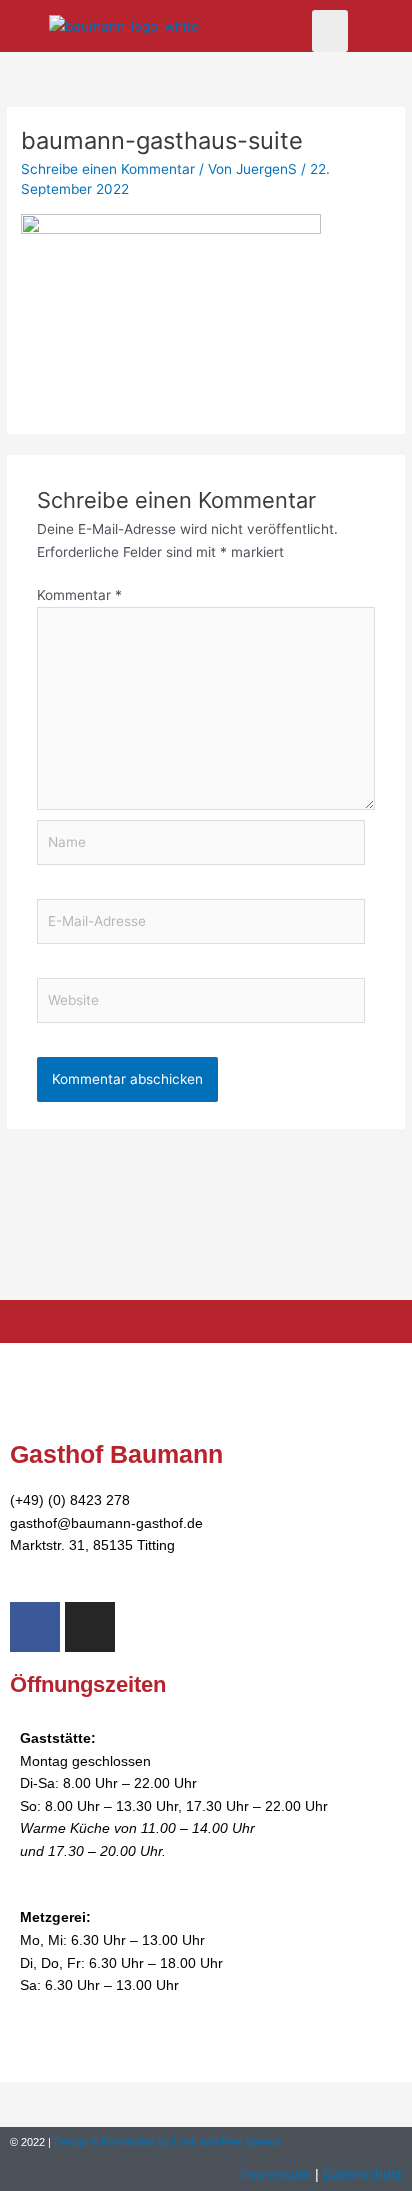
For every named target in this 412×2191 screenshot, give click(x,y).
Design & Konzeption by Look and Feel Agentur (168, 2142)
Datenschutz (362, 2174)
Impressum (277, 2174)
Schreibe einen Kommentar (108, 169)
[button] (330, 31)
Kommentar (79, 595)
